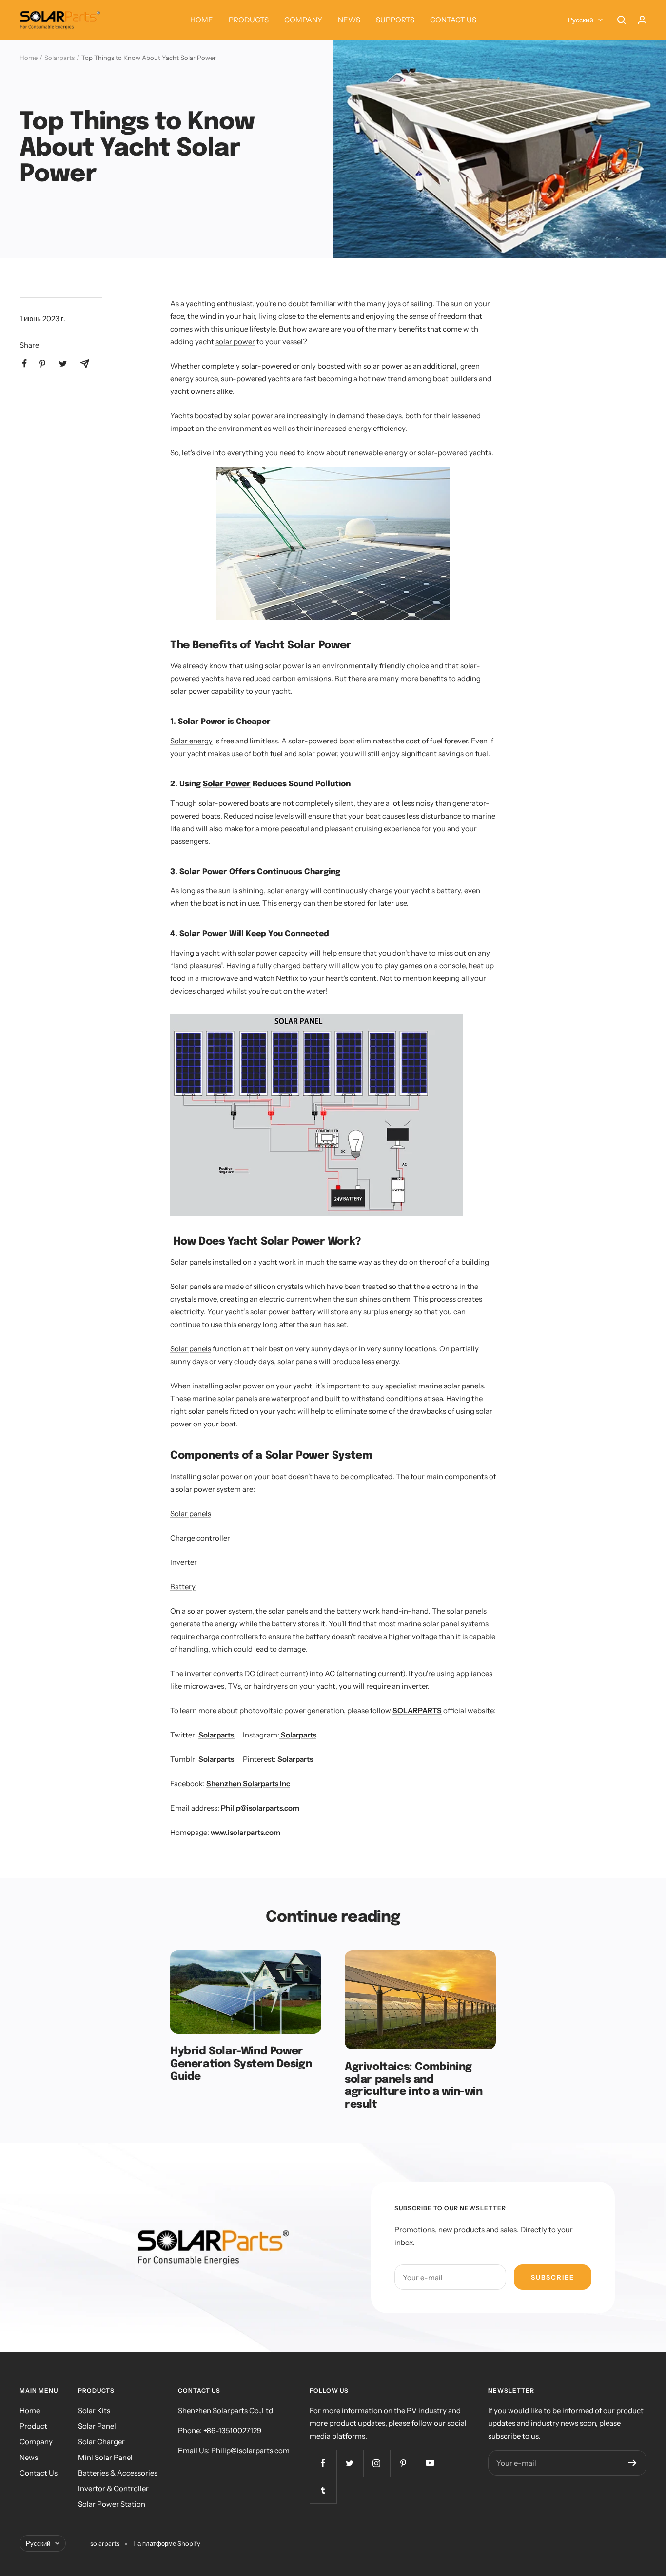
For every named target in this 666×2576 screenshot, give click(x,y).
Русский (581, 20)
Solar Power (227, 784)
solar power (235, 342)
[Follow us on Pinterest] (403, 2463)
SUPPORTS (395, 20)
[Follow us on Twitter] (350, 2463)
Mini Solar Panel (105, 2457)
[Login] (642, 20)
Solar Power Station (112, 2504)
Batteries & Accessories (118, 2473)
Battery (183, 1587)
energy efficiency (377, 428)
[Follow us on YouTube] (430, 2463)
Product (33, 2426)
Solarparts (59, 58)
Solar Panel (97, 2426)
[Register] (633, 2463)
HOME (202, 20)
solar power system (220, 1611)
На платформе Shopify (167, 2543)
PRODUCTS (249, 20)
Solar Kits (94, 2410)
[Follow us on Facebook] (323, 2463)
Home (29, 58)
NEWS (349, 20)
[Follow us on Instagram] (377, 2463)
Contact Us (39, 2473)
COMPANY (303, 20)
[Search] (622, 20)
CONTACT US (453, 20)
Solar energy (191, 741)
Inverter (184, 1562)
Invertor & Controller (113, 2488)
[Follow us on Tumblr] (323, 2490)
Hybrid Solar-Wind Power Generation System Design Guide (241, 2064)
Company (36, 2442)
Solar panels (191, 1286)
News (29, 2457)
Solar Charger (101, 2442)
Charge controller (200, 1538)
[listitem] (25, 363)
